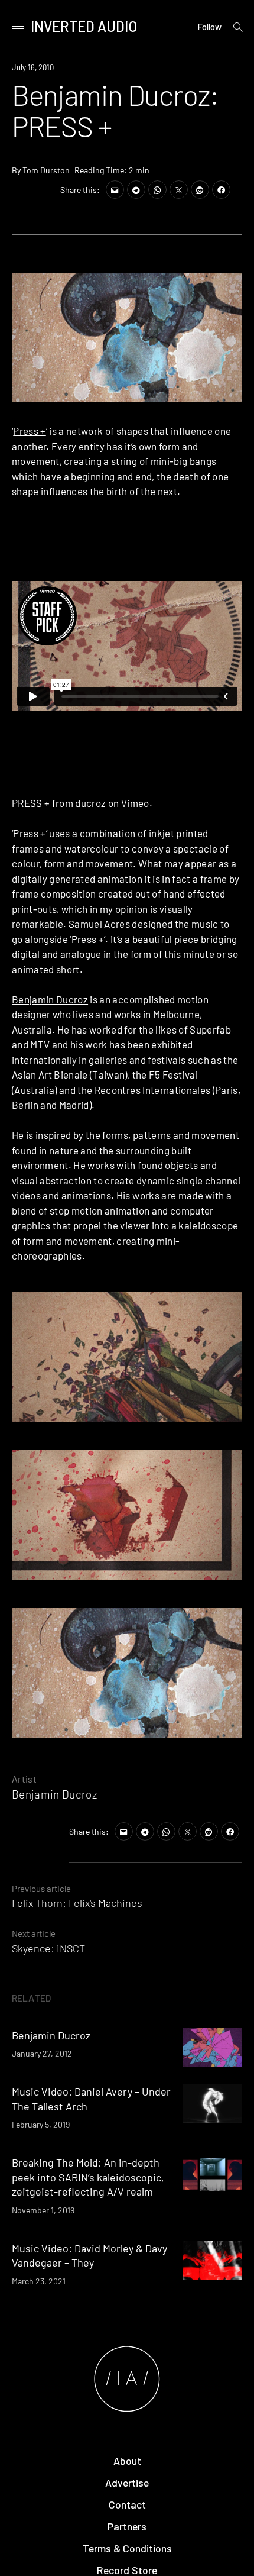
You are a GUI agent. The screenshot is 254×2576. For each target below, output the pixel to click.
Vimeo (135, 803)
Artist (24, 1779)
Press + (29, 431)
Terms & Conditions (127, 2548)
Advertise (127, 2483)
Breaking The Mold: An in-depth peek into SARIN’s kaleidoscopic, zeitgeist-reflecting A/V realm (88, 2177)
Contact (127, 2504)
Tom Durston (46, 170)
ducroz (90, 803)
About (127, 2461)
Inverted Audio (84, 26)
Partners (127, 2526)
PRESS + (31, 803)
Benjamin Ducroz (50, 999)
